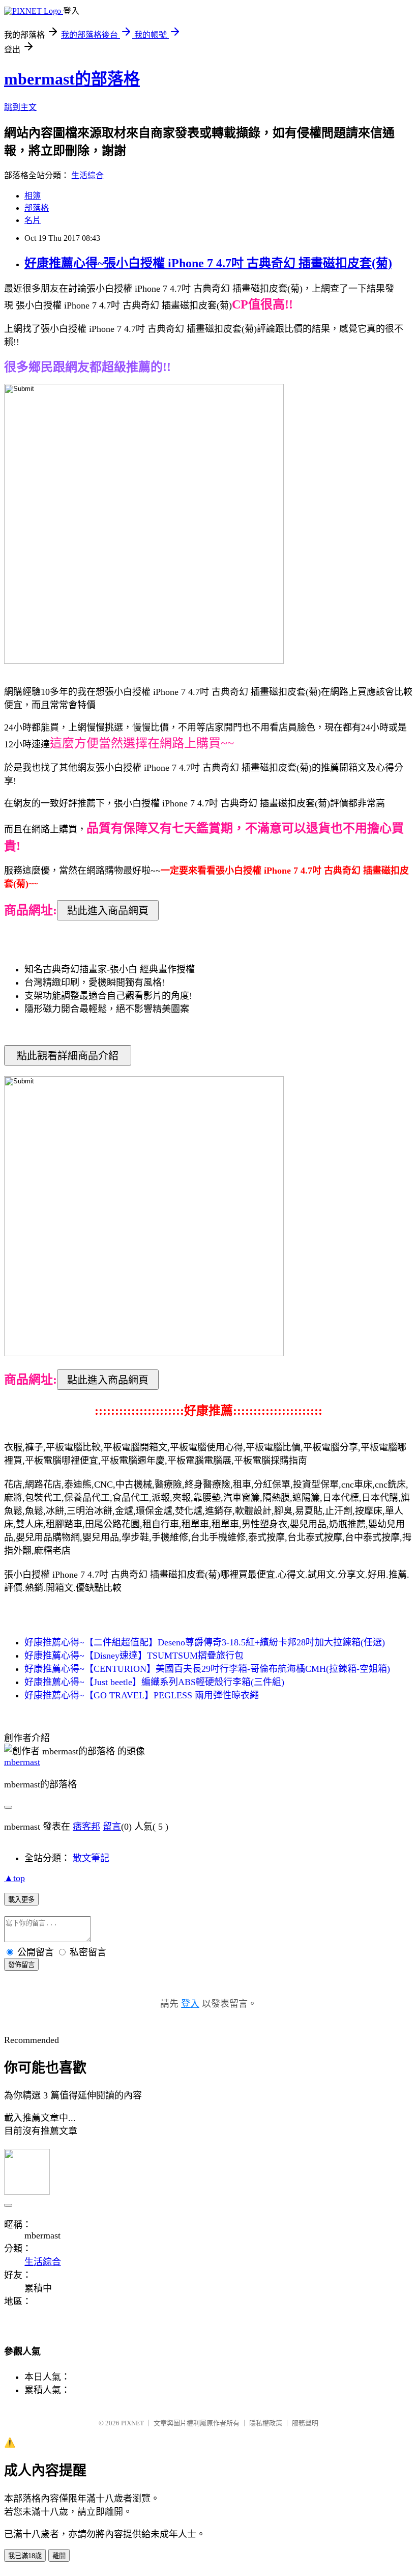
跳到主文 (20, 107)
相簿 (33, 196)
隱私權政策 (266, 2423)
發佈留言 (21, 1965)
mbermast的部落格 (72, 79)
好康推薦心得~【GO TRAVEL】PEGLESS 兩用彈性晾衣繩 (142, 1695)
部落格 (37, 208)
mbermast (22, 1762)
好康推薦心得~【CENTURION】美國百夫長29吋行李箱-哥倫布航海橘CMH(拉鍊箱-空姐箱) (207, 1669)
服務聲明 (305, 2423)
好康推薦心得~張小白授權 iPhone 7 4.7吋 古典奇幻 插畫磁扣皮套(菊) (208, 263)
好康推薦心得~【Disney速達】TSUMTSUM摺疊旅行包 (134, 1656)
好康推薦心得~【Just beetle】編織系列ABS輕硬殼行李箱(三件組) (154, 1682)
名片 (33, 220)
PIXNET (132, 2423)
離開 (59, 2556)
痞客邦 (86, 1827)
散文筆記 (91, 1858)
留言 (112, 1827)
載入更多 (21, 1900)
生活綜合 (87, 175)
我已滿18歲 (25, 2556)
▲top (14, 1878)
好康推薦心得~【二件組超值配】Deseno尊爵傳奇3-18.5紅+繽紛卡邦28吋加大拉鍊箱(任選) (205, 1642)
